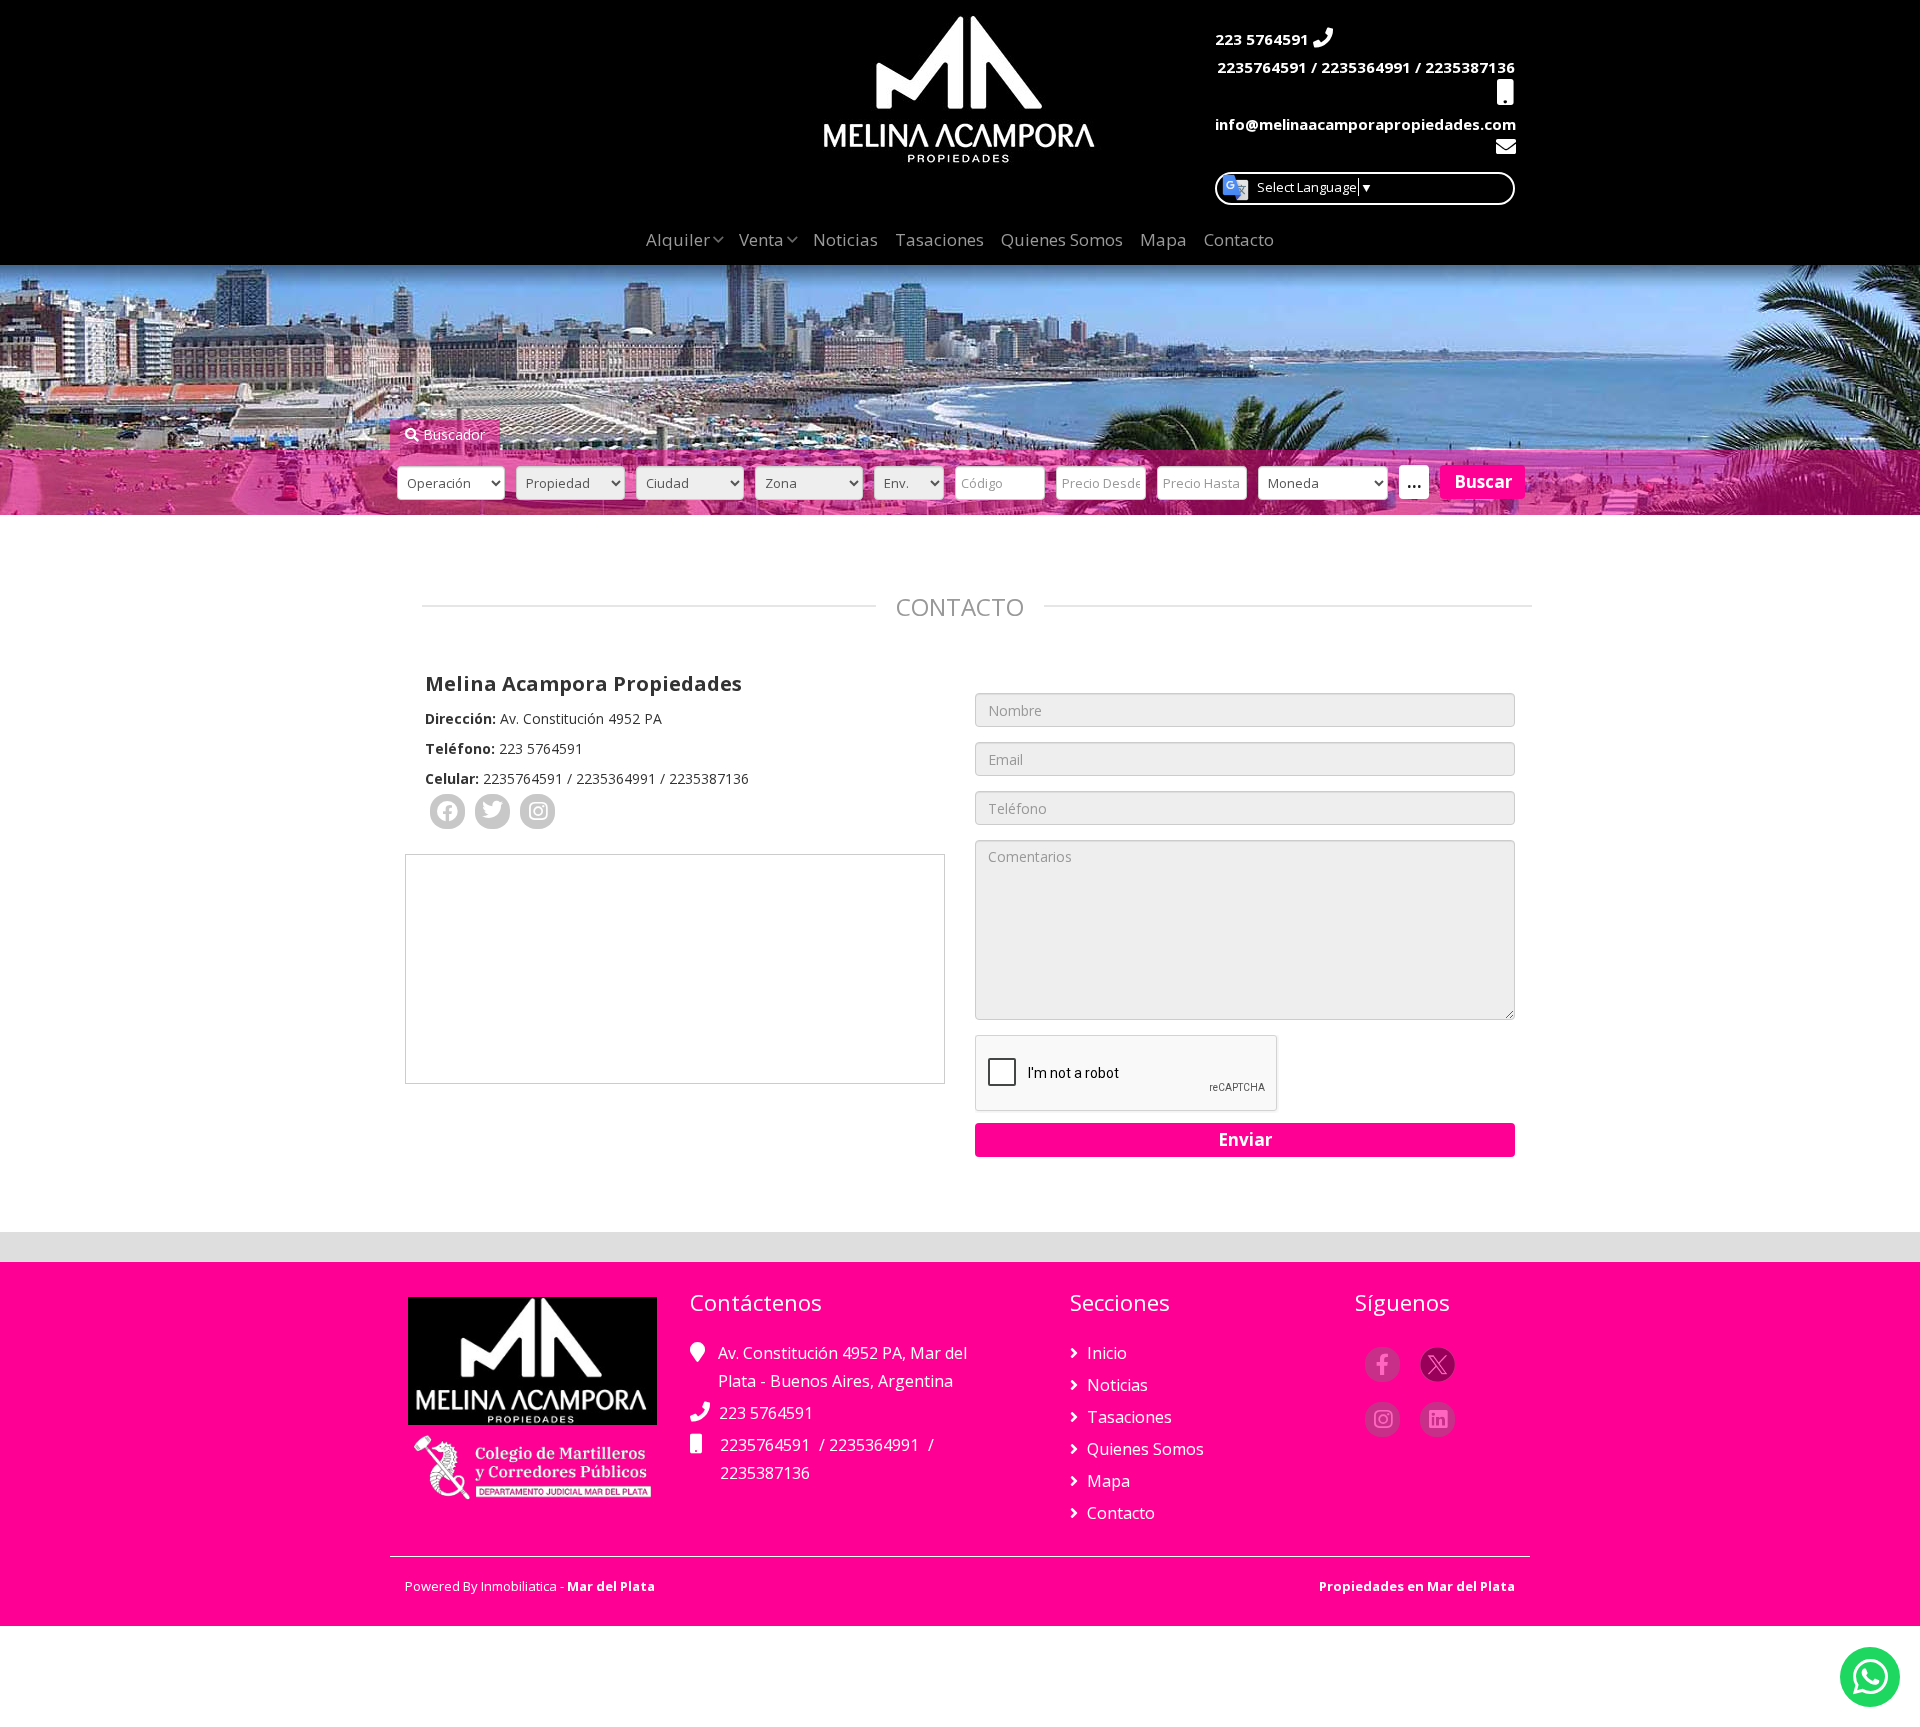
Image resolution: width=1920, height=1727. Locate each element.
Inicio (1105, 1353)
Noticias (845, 239)
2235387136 (765, 1473)
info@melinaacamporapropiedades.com (1365, 124)
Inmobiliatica (519, 1586)
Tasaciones (939, 239)
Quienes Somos (1062, 239)
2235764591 (767, 1445)
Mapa (1163, 239)
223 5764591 (766, 1413)
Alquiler (678, 239)
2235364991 (876, 1445)
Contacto (1239, 239)
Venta (761, 239)
